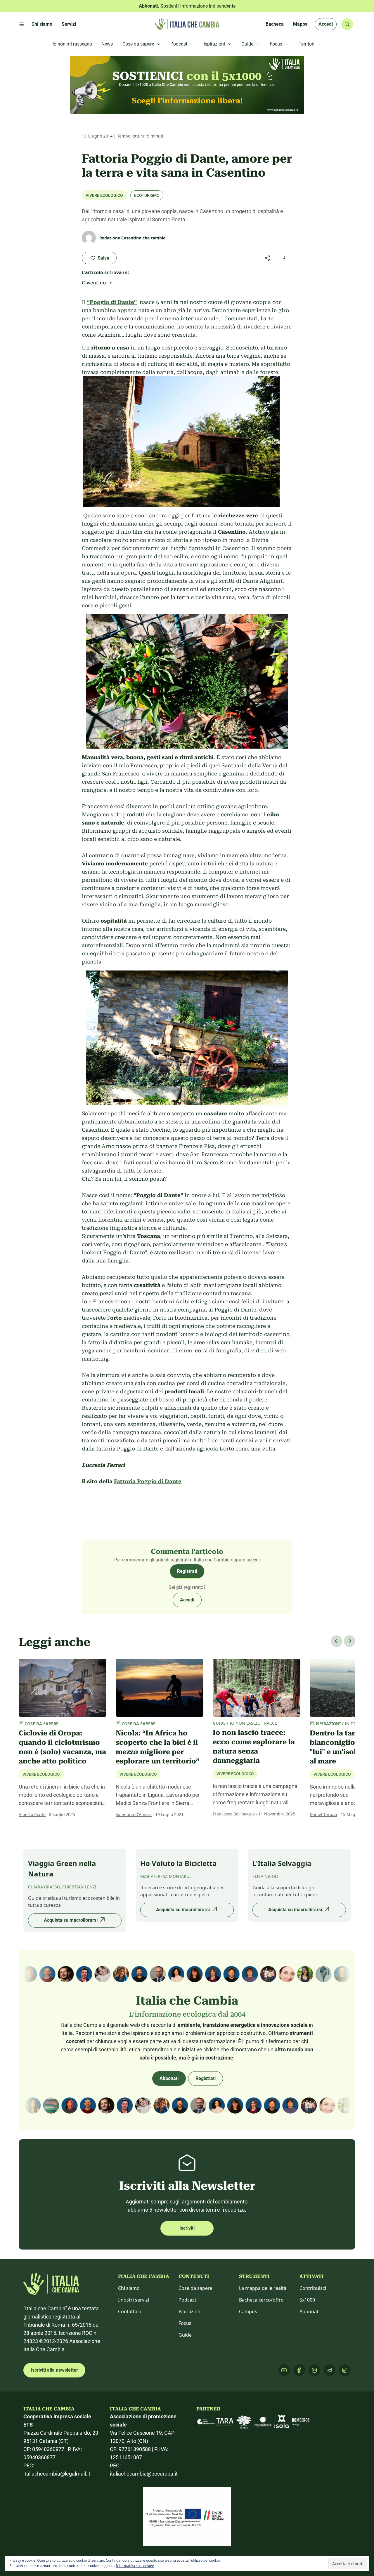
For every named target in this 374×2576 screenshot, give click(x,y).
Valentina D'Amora (134, 1814)
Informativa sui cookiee (135, 2566)
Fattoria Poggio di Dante (148, 1481)
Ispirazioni (190, 2311)
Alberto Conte (32, 1814)
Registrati (187, 1571)
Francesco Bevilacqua (234, 1814)
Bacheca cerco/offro (261, 2300)
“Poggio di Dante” (112, 302)
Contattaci (129, 2311)
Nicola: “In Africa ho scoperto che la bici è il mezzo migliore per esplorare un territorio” (157, 1747)
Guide (185, 2335)
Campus (248, 2311)
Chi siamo (129, 2288)
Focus (185, 2323)
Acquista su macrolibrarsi (71, 1920)
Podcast (187, 2300)
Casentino (94, 283)
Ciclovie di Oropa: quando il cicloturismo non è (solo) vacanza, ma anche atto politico (62, 1747)
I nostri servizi (134, 2300)
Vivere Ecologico (104, 195)
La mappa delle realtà (263, 2288)
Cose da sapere (195, 2288)
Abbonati (169, 2078)
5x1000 (307, 2300)
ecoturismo (147, 195)
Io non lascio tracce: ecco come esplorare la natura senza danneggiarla (254, 1747)
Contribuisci (313, 2288)
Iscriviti (187, 2228)
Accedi (326, 24)
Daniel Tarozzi (323, 1814)
